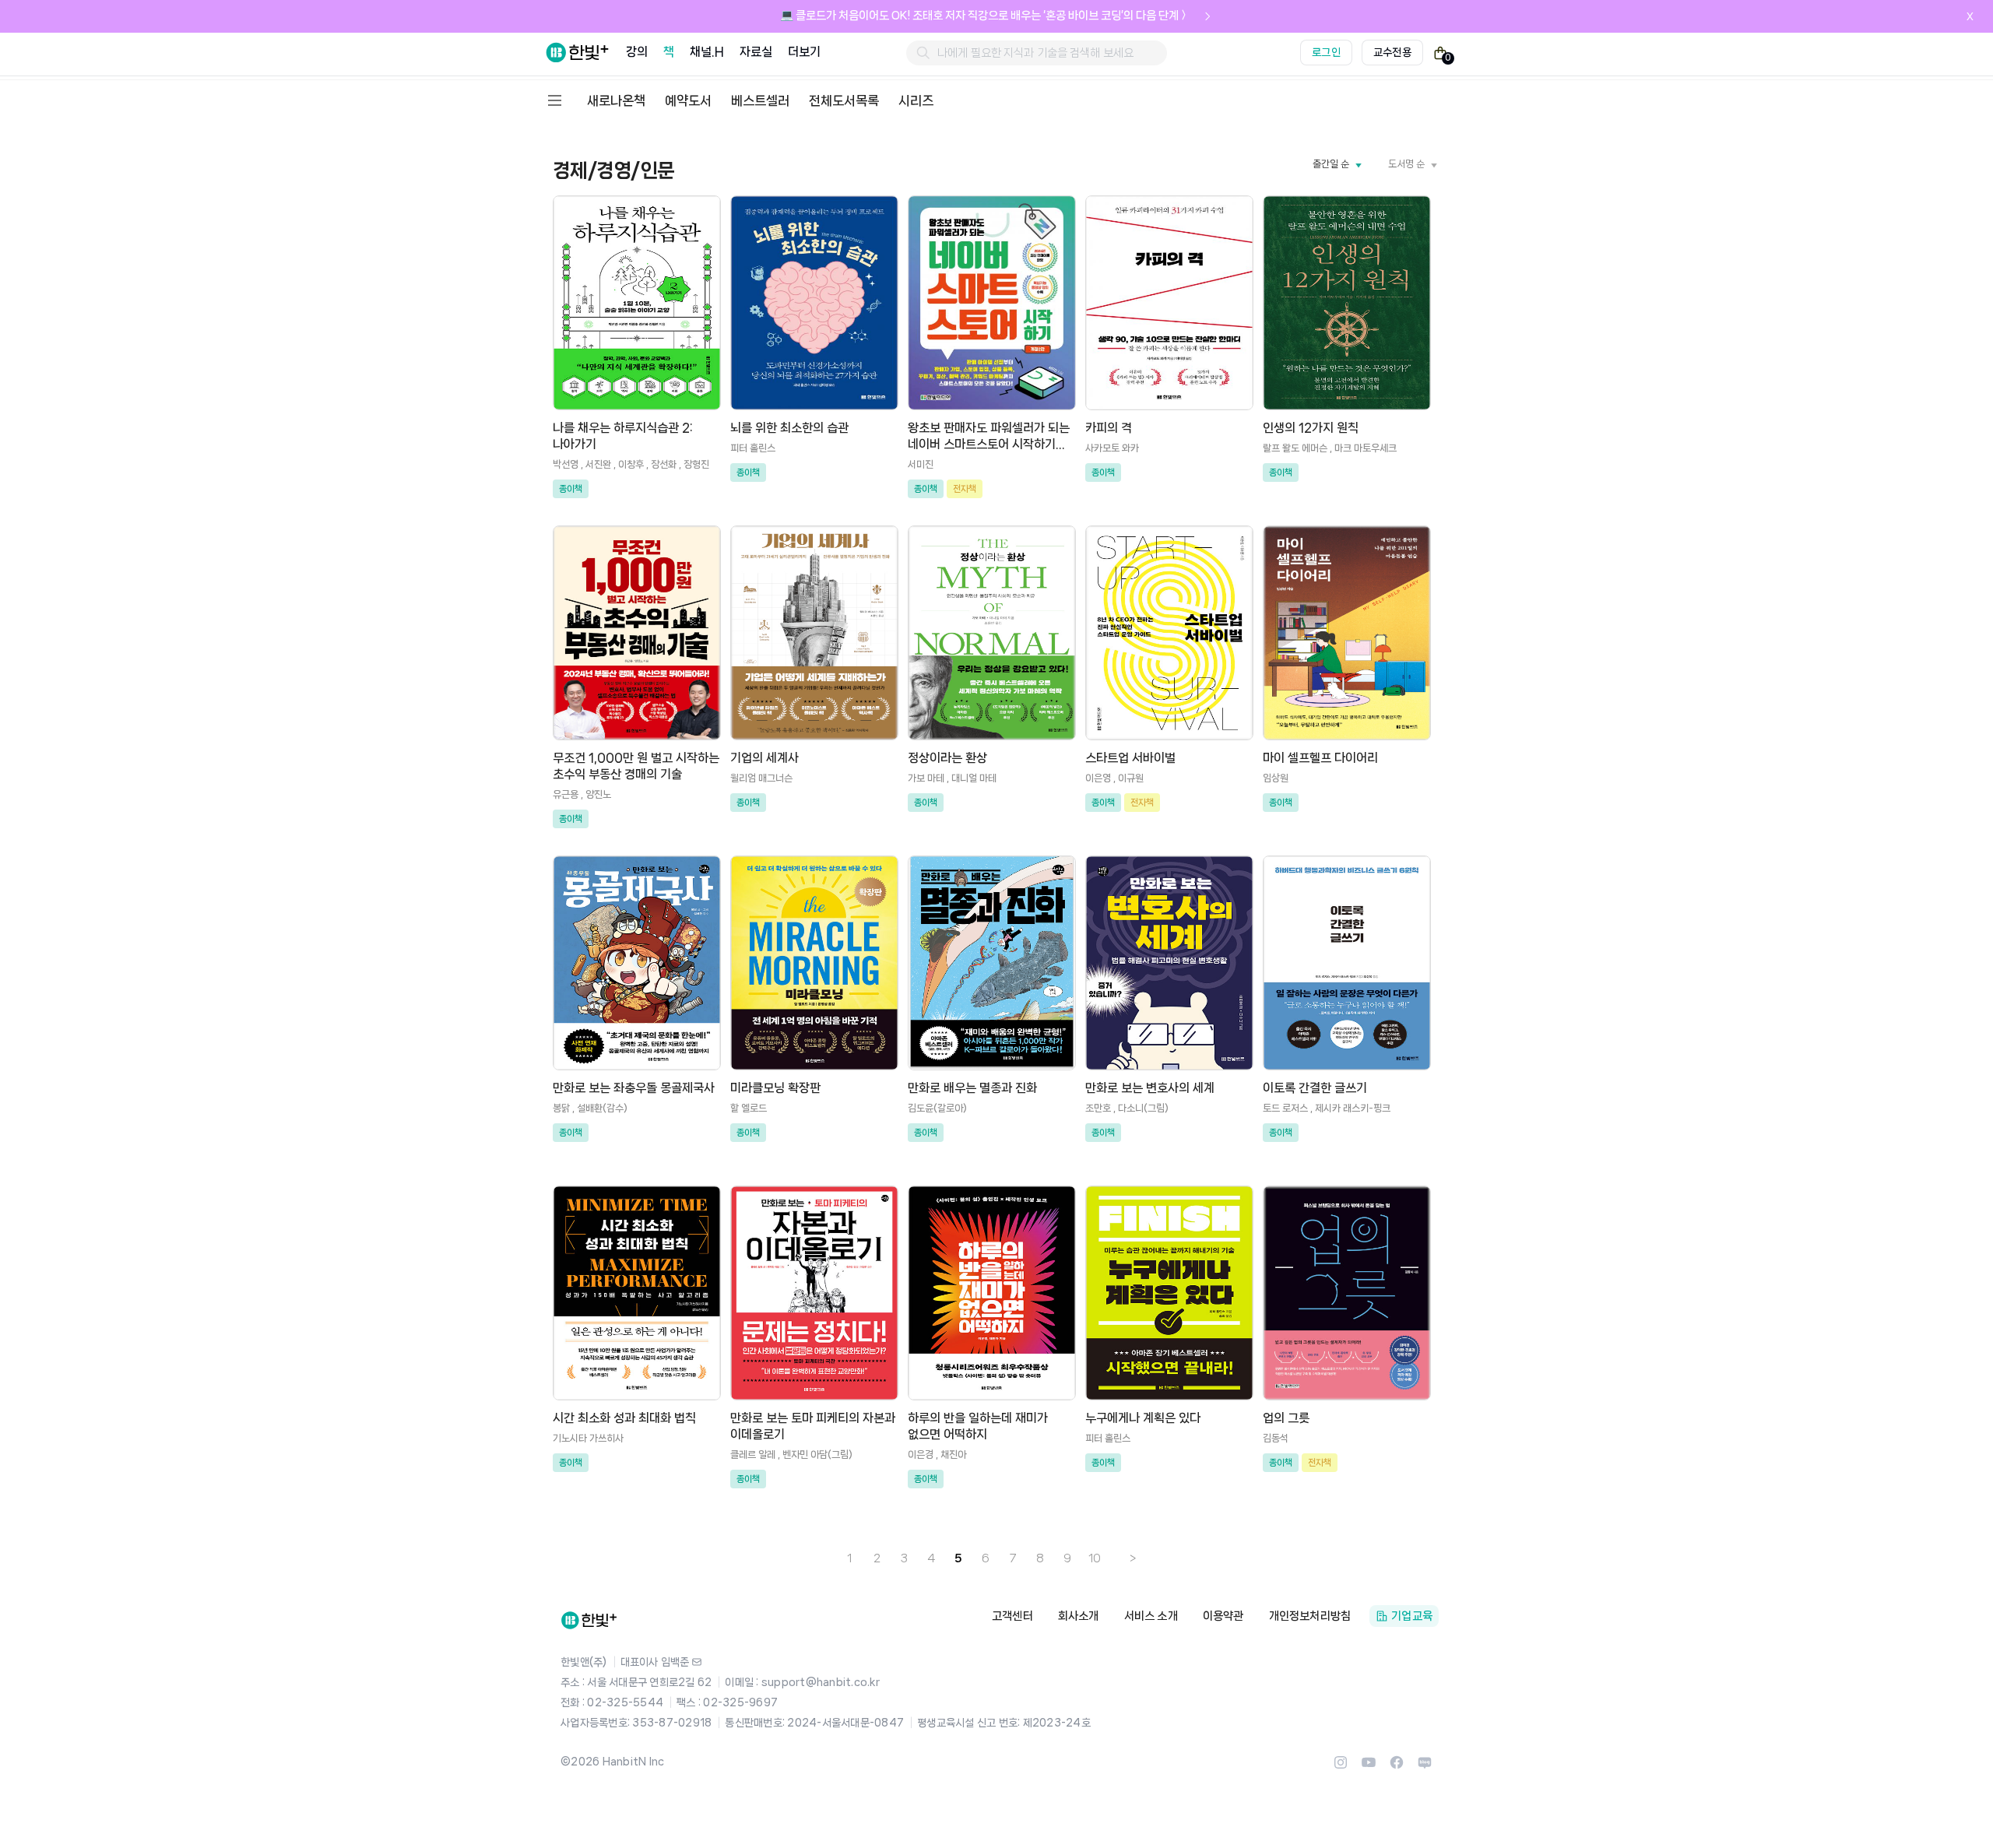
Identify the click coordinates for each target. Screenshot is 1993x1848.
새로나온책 (616, 100)
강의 (637, 52)
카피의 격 (1109, 428)
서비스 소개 (1151, 1616)
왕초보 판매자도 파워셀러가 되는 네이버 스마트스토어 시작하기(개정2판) (989, 444)
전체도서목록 (844, 100)
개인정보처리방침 (1310, 1616)
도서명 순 (1406, 164)
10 (1095, 1558)
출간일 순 (1331, 164)
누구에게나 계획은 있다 (1143, 1418)
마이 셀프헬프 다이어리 (1320, 758)
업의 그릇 (1286, 1418)
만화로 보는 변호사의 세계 (1150, 1088)
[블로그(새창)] (1425, 1767)
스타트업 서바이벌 (1130, 758)
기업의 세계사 (765, 758)
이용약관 (1223, 1616)
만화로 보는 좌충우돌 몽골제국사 (634, 1088)
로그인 (1326, 52)
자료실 (756, 52)
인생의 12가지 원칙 (1311, 428)
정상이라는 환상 (947, 758)
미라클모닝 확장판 (775, 1088)
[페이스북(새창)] (1397, 1767)
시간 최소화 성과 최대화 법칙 (624, 1418)
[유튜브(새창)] (1369, 1767)
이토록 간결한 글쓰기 (1315, 1088)
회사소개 (1079, 1616)
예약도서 (688, 100)
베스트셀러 (760, 100)
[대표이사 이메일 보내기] (697, 1662)
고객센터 (1012, 1616)
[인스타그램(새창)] (1341, 1767)
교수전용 (1392, 52)
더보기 (804, 52)
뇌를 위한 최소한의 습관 (789, 428)
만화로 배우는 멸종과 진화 (972, 1088)
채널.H (707, 52)
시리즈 (916, 100)
